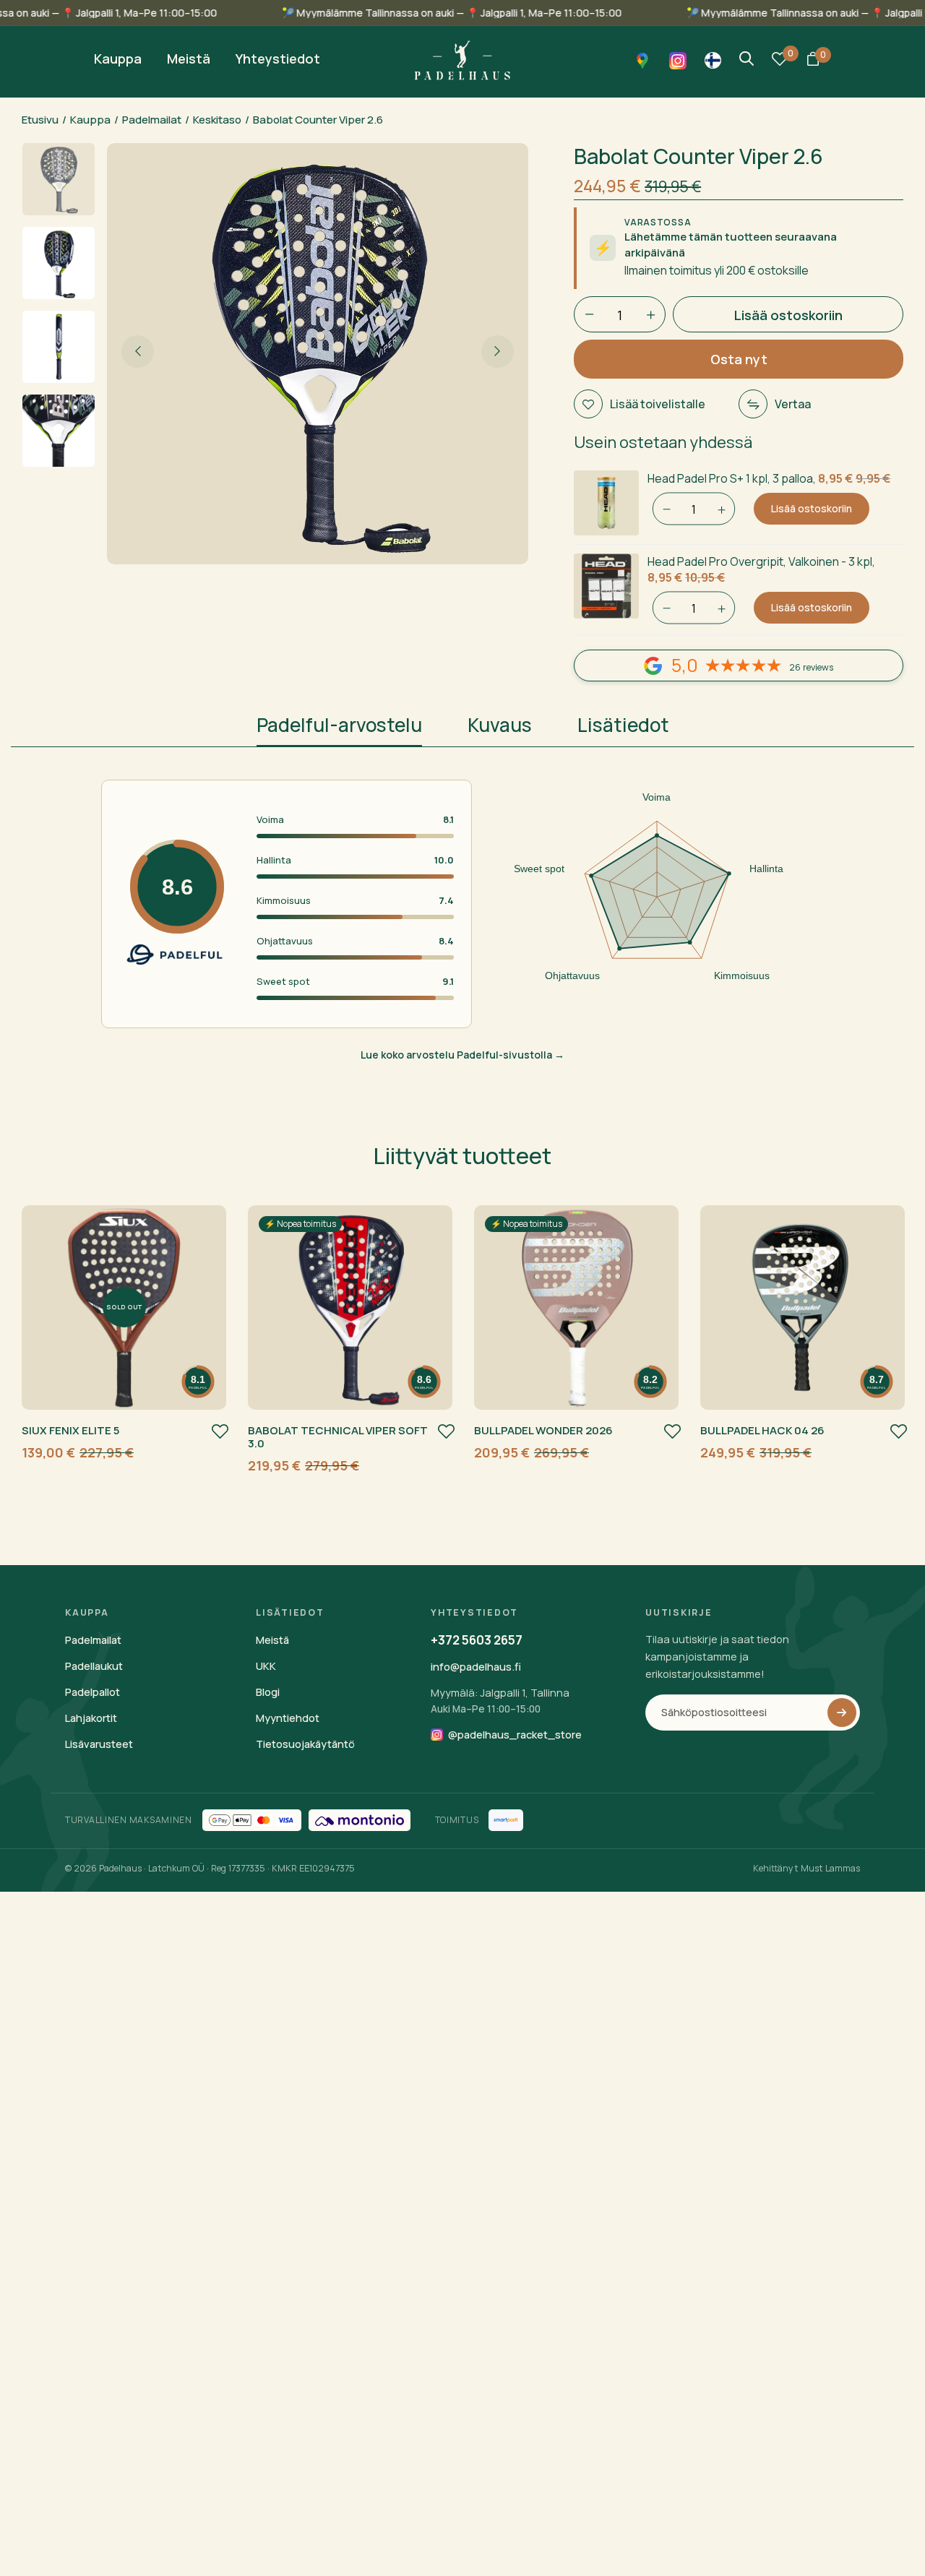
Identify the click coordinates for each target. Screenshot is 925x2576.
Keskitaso (217, 120)
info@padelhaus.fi (476, 1667)
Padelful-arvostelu (339, 725)
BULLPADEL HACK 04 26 (762, 1430)
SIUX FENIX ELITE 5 (70, 1430)
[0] (780, 61)
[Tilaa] (842, 1713)
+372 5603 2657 (477, 1640)
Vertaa (793, 404)
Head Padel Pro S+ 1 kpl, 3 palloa (730, 478)
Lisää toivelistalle (658, 404)
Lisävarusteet (99, 1744)
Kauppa (90, 120)
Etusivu (40, 120)
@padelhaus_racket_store (515, 1735)
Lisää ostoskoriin (812, 508)
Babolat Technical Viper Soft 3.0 (338, 1437)
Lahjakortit (91, 1718)
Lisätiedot (623, 725)
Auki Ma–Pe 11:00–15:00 (486, 1709)
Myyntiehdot (288, 1718)
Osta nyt (739, 359)
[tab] (339, 729)
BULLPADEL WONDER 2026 (543, 1430)
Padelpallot (92, 1692)
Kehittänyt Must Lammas (806, 1868)
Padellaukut (94, 1666)
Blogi (268, 1692)
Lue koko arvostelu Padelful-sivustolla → (462, 1055)
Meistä (272, 1640)
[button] (813, 60)
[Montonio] (360, 1820)
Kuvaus (500, 725)
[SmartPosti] (506, 1820)
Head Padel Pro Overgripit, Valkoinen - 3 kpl (760, 561)
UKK (266, 1666)
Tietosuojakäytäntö (305, 1744)
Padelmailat (152, 120)
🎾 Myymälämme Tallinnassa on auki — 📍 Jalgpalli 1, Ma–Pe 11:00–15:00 (517, 13)
